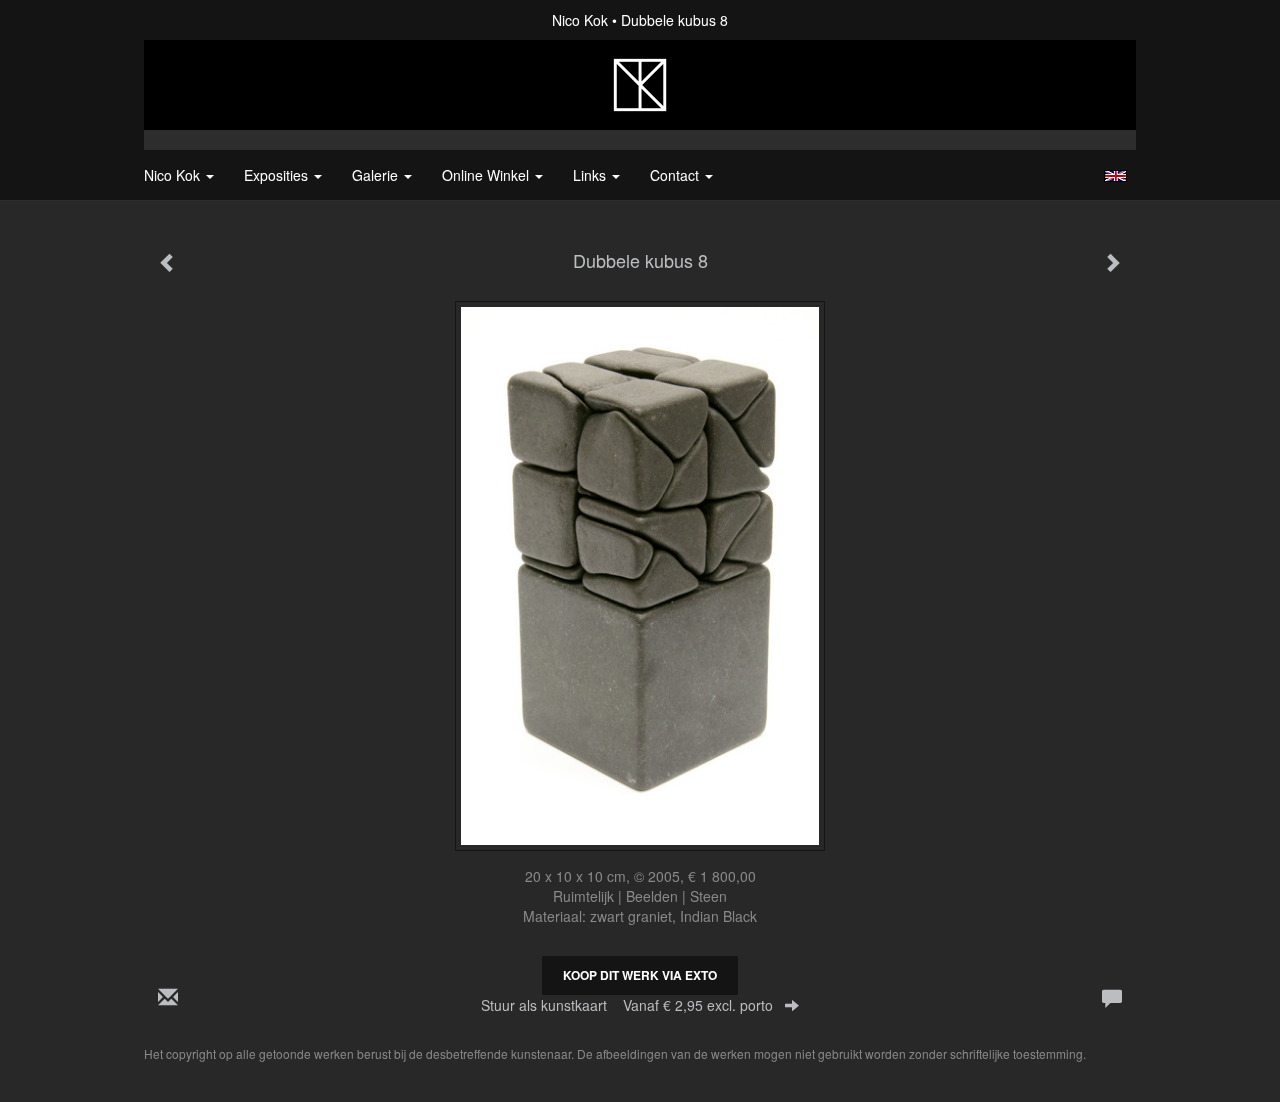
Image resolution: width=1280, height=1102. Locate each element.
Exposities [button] (278, 175)
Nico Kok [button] (174, 175)
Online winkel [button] (487, 175)
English (1115, 176)
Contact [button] (676, 175)
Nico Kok (580, 20)
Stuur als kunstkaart (627, 1005)
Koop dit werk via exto (640, 975)
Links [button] (591, 175)
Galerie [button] (377, 175)
